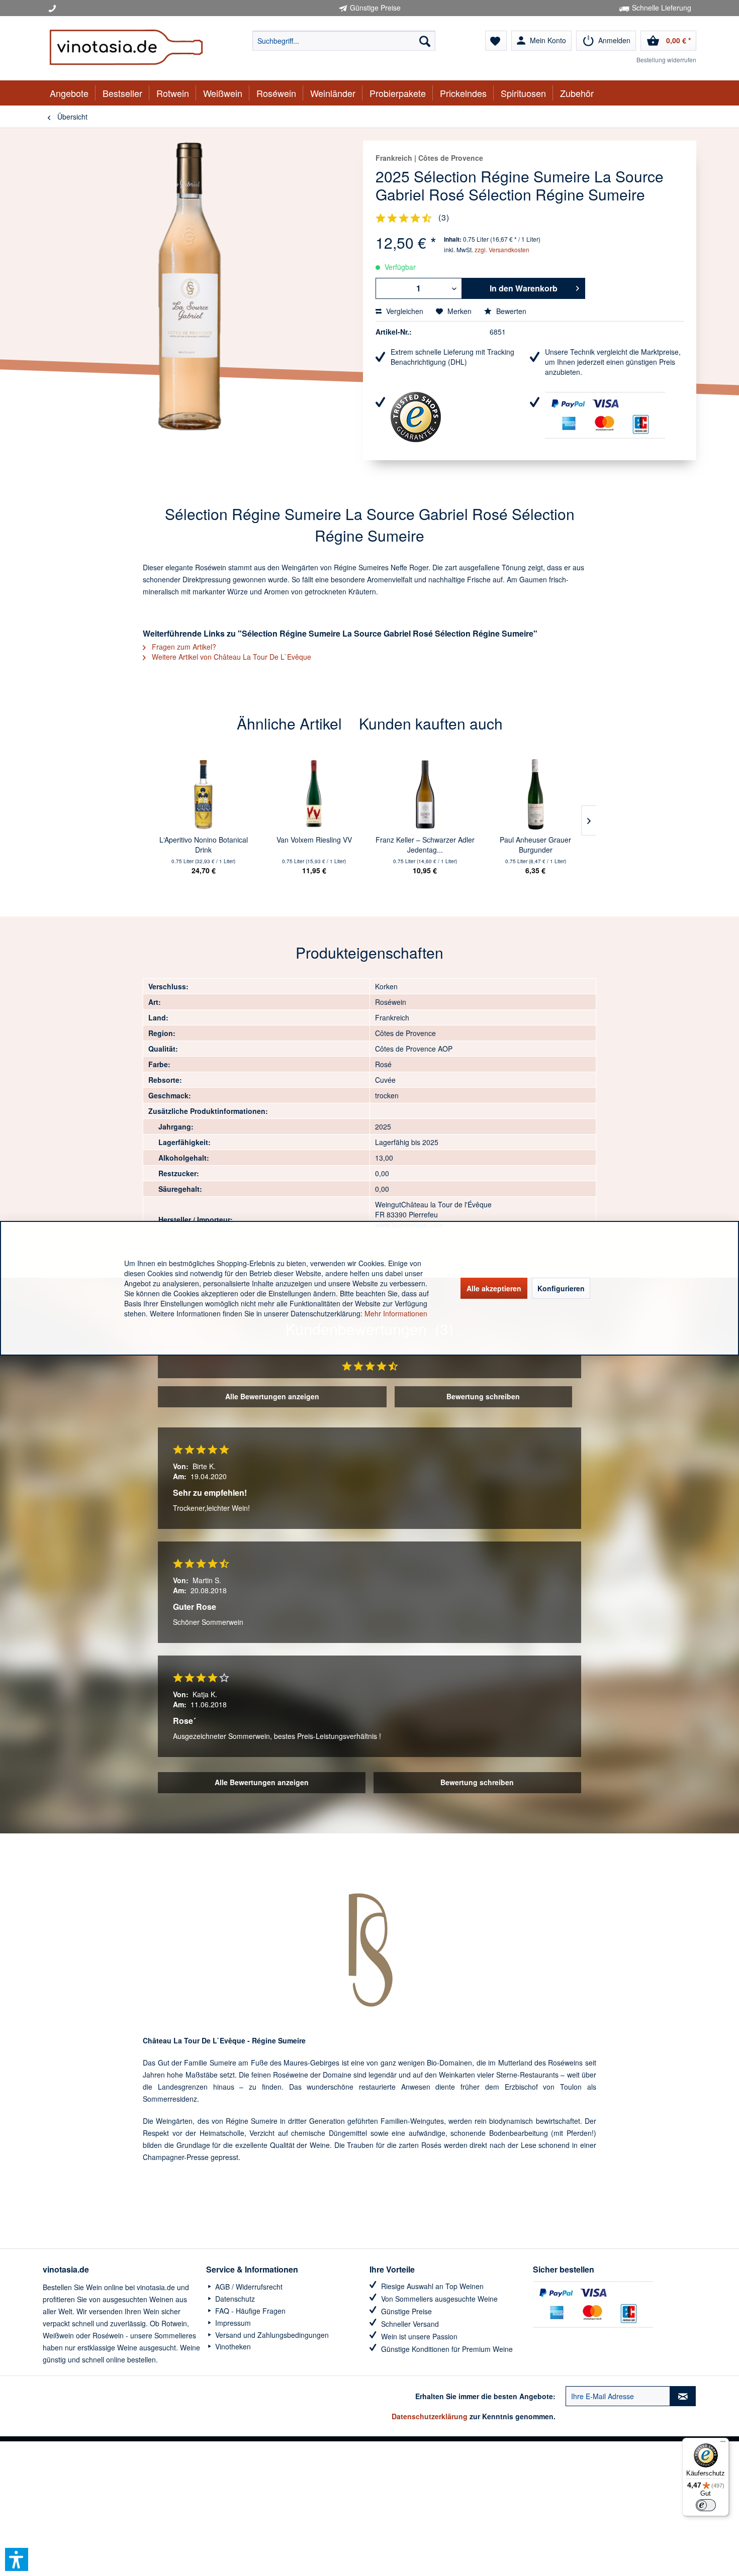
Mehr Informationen (396, 1313)
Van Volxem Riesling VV (314, 840)
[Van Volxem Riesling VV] (314, 794)
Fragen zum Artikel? (183, 647)
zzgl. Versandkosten (502, 249)
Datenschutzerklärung (430, 2416)
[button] (17, 2559)
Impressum (232, 2323)
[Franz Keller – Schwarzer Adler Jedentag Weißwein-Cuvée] (425, 794)
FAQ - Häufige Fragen (249, 2311)
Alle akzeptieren (494, 1288)
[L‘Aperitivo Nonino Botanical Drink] (203, 794)
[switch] (706, 2505)
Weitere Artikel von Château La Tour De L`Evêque (230, 657)
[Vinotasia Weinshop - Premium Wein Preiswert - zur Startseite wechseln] (126, 48)
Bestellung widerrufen (666, 60)
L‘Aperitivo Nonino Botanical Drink (204, 845)
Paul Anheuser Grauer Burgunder (535, 845)
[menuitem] (344, 41)
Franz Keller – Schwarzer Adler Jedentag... (425, 845)
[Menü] (723, 2444)
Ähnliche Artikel (289, 723)
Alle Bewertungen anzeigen (272, 1396)
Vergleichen (404, 311)
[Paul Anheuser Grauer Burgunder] (535, 794)
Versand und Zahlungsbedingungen (271, 2335)
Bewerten (510, 311)
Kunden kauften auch (431, 723)
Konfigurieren (561, 1288)
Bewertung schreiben (483, 1396)
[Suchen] (425, 41)
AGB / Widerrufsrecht (248, 2287)
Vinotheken (232, 2346)
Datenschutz (234, 2299)
